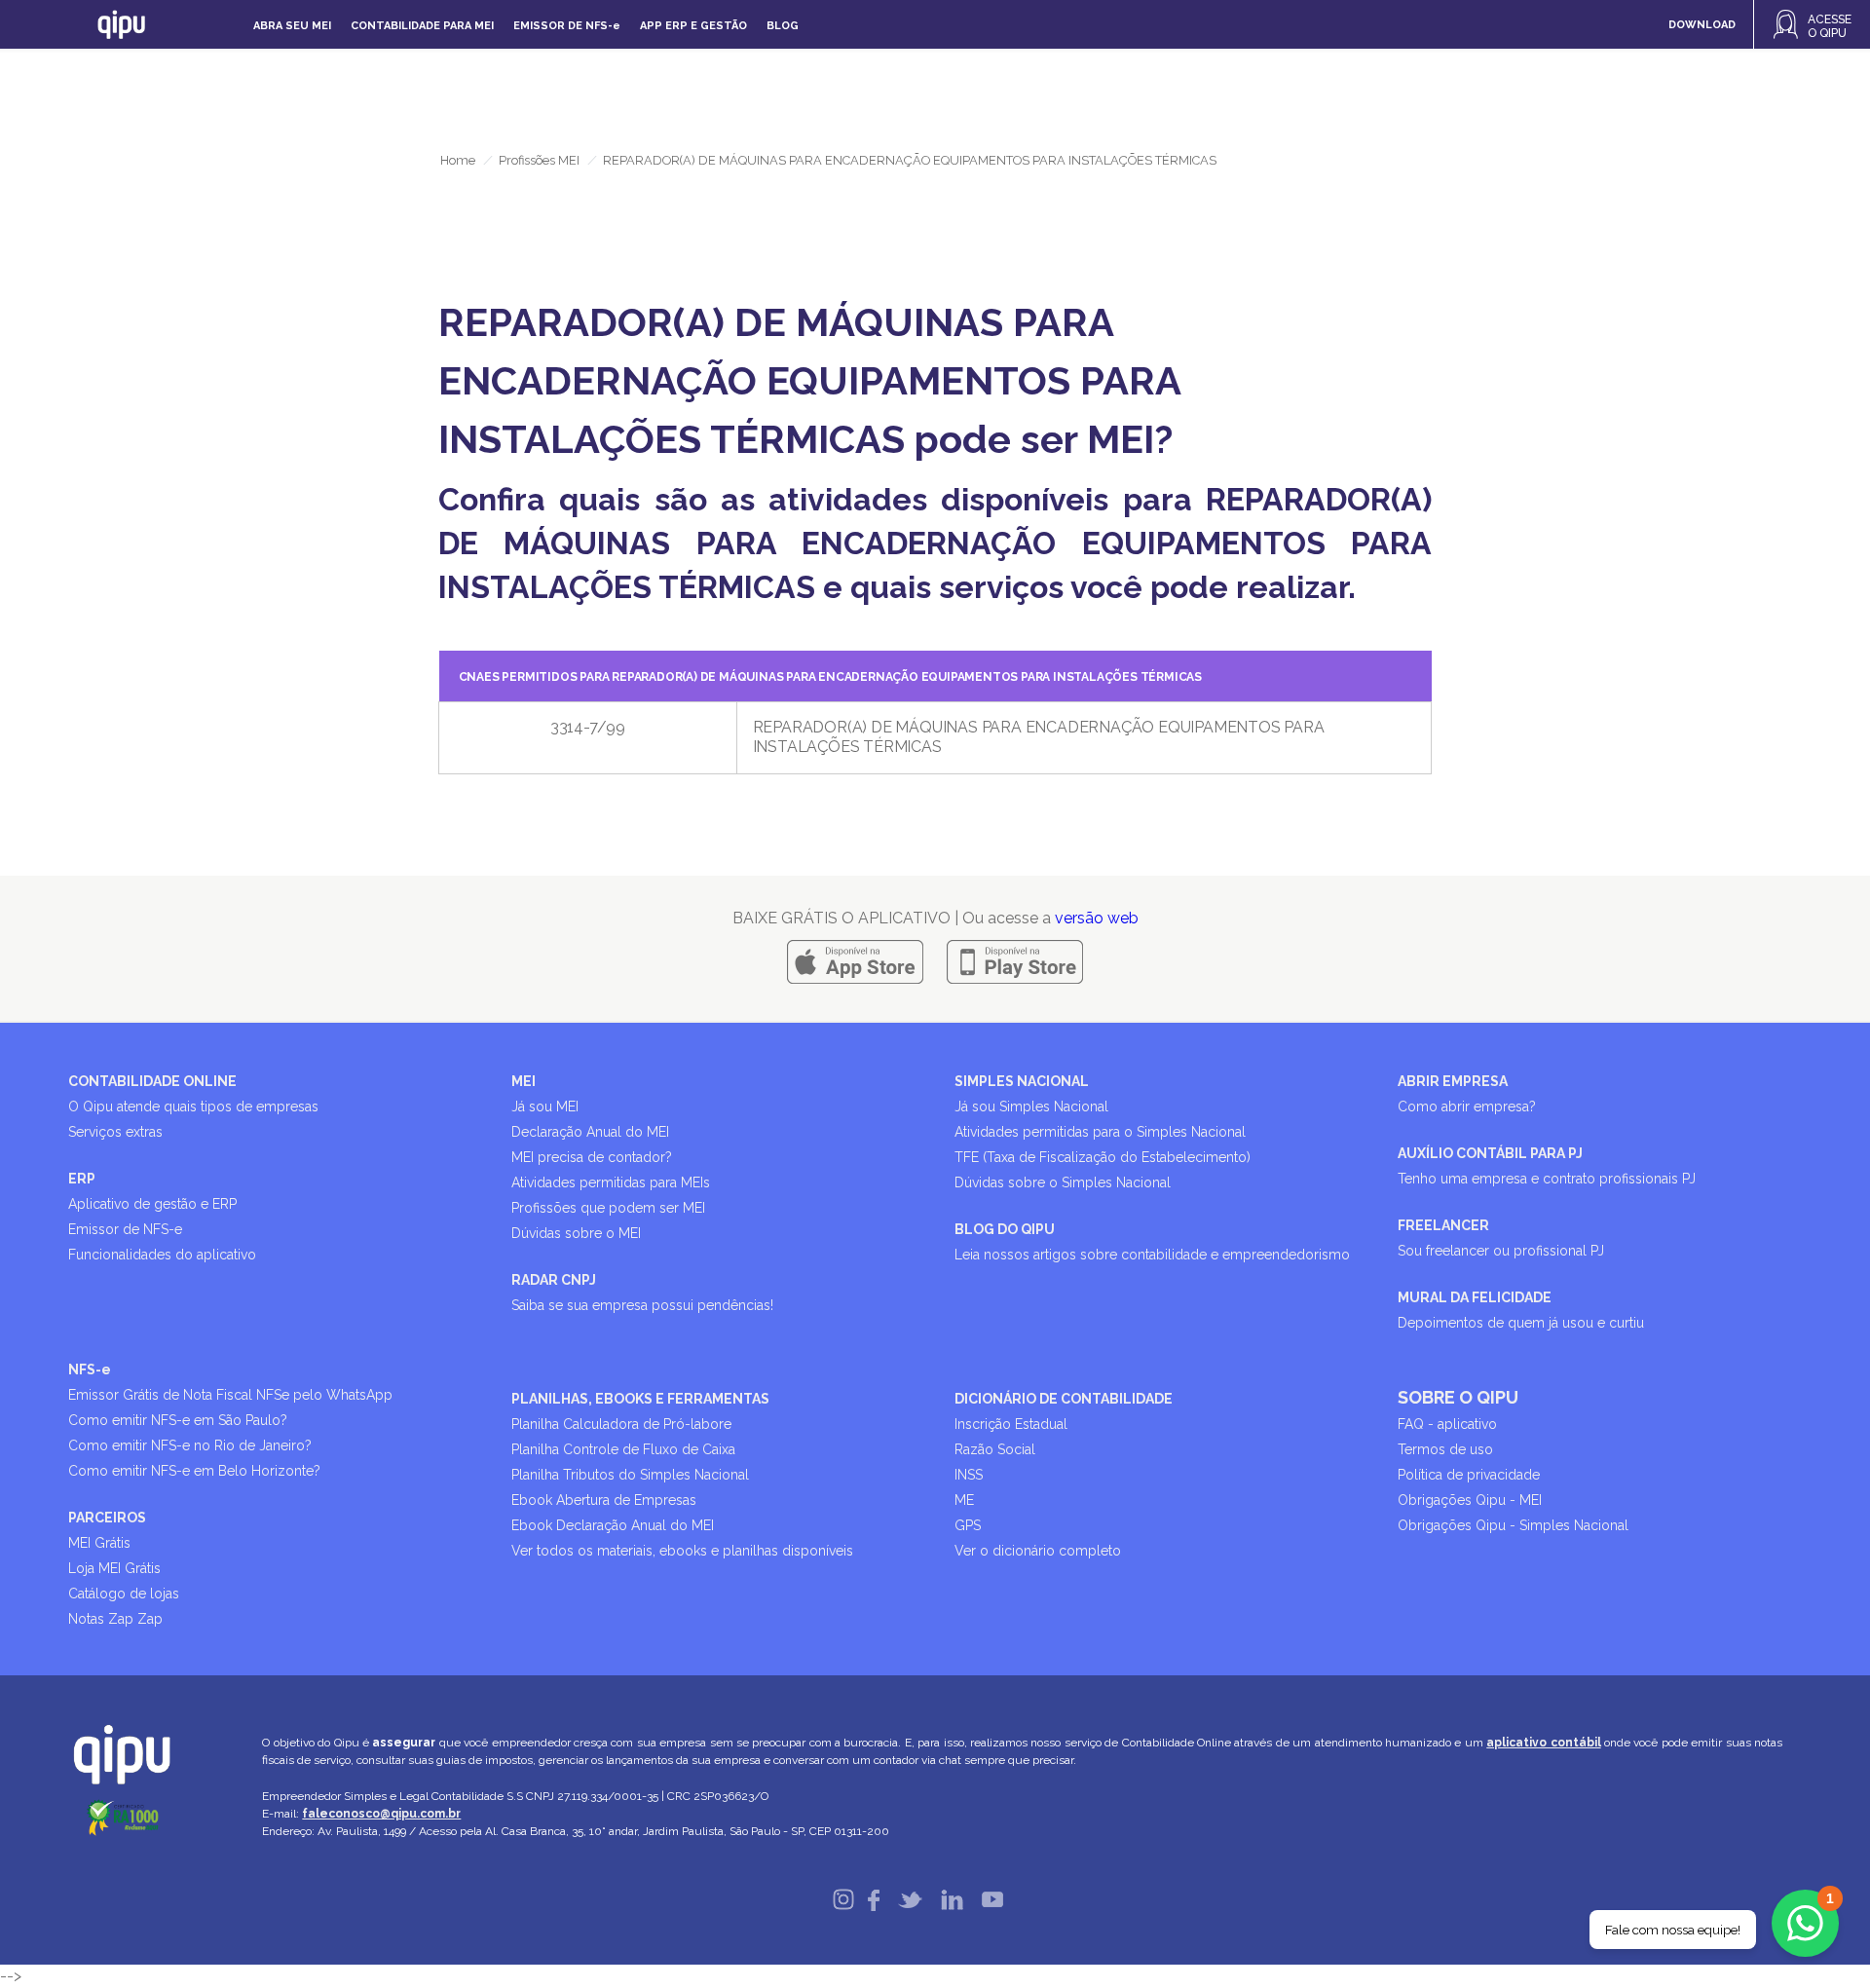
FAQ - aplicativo (1447, 1424)
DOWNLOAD (1702, 25)
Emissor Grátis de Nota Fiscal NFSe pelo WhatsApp (230, 1395)
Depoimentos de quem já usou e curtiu (1521, 1323)
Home (458, 160)
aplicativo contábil (1543, 1743)
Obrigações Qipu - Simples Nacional (1513, 1525)
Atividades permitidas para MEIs (611, 1182)
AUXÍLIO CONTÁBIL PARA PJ (1490, 1153)
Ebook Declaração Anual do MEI (613, 1525)
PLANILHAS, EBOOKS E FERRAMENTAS (640, 1399)
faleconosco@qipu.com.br (381, 1814)
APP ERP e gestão (693, 26)
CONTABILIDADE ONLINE (152, 1081)
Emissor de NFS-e (125, 1229)
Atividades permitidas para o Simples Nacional (1100, 1132)
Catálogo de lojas (124, 1594)
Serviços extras (115, 1132)
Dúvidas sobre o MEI (576, 1233)
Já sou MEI (545, 1107)
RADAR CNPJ (554, 1280)
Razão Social (995, 1449)
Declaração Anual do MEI (590, 1132)
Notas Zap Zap (115, 1619)
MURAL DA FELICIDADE (1475, 1297)
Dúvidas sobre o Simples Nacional (1063, 1182)
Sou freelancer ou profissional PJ (1501, 1251)
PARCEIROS (107, 1518)
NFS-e (90, 1369)
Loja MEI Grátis (114, 1568)
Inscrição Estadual (1011, 1424)
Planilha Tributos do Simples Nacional (630, 1475)
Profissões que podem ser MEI (608, 1208)
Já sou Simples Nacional (1031, 1107)
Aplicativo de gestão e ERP (152, 1204)
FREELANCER (1443, 1225)
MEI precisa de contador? (592, 1157)
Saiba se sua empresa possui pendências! (642, 1305)
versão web (1097, 918)
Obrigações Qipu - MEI (1470, 1500)
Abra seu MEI (292, 26)
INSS (969, 1475)
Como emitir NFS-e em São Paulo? (178, 1420)
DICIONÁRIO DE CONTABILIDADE (1064, 1399)
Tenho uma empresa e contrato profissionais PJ (1547, 1179)
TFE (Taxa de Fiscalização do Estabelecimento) (1103, 1157)
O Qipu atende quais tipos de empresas (193, 1107)
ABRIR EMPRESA (1453, 1081)
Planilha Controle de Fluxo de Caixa (623, 1449)
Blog (783, 26)
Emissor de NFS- (567, 26)
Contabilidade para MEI (422, 26)
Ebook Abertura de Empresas (604, 1500)
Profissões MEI (539, 160)
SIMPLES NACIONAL (1022, 1081)
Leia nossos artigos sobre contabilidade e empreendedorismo (1152, 1255)
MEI (524, 1081)
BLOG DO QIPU (1005, 1229)
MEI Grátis (99, 1543)
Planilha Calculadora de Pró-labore (621, 1424)
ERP (82, 1179)
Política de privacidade (1469, 1475)
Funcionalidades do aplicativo (162, 1255)
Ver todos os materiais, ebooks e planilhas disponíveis (682, 1551)
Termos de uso (1445, 1449)
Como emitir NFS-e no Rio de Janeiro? (190, 1445)
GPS (968, 1525)
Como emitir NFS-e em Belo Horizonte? (194, 1471)
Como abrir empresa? (1467, 1107)
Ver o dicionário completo (1038, 1551)
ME (964, 1500)
